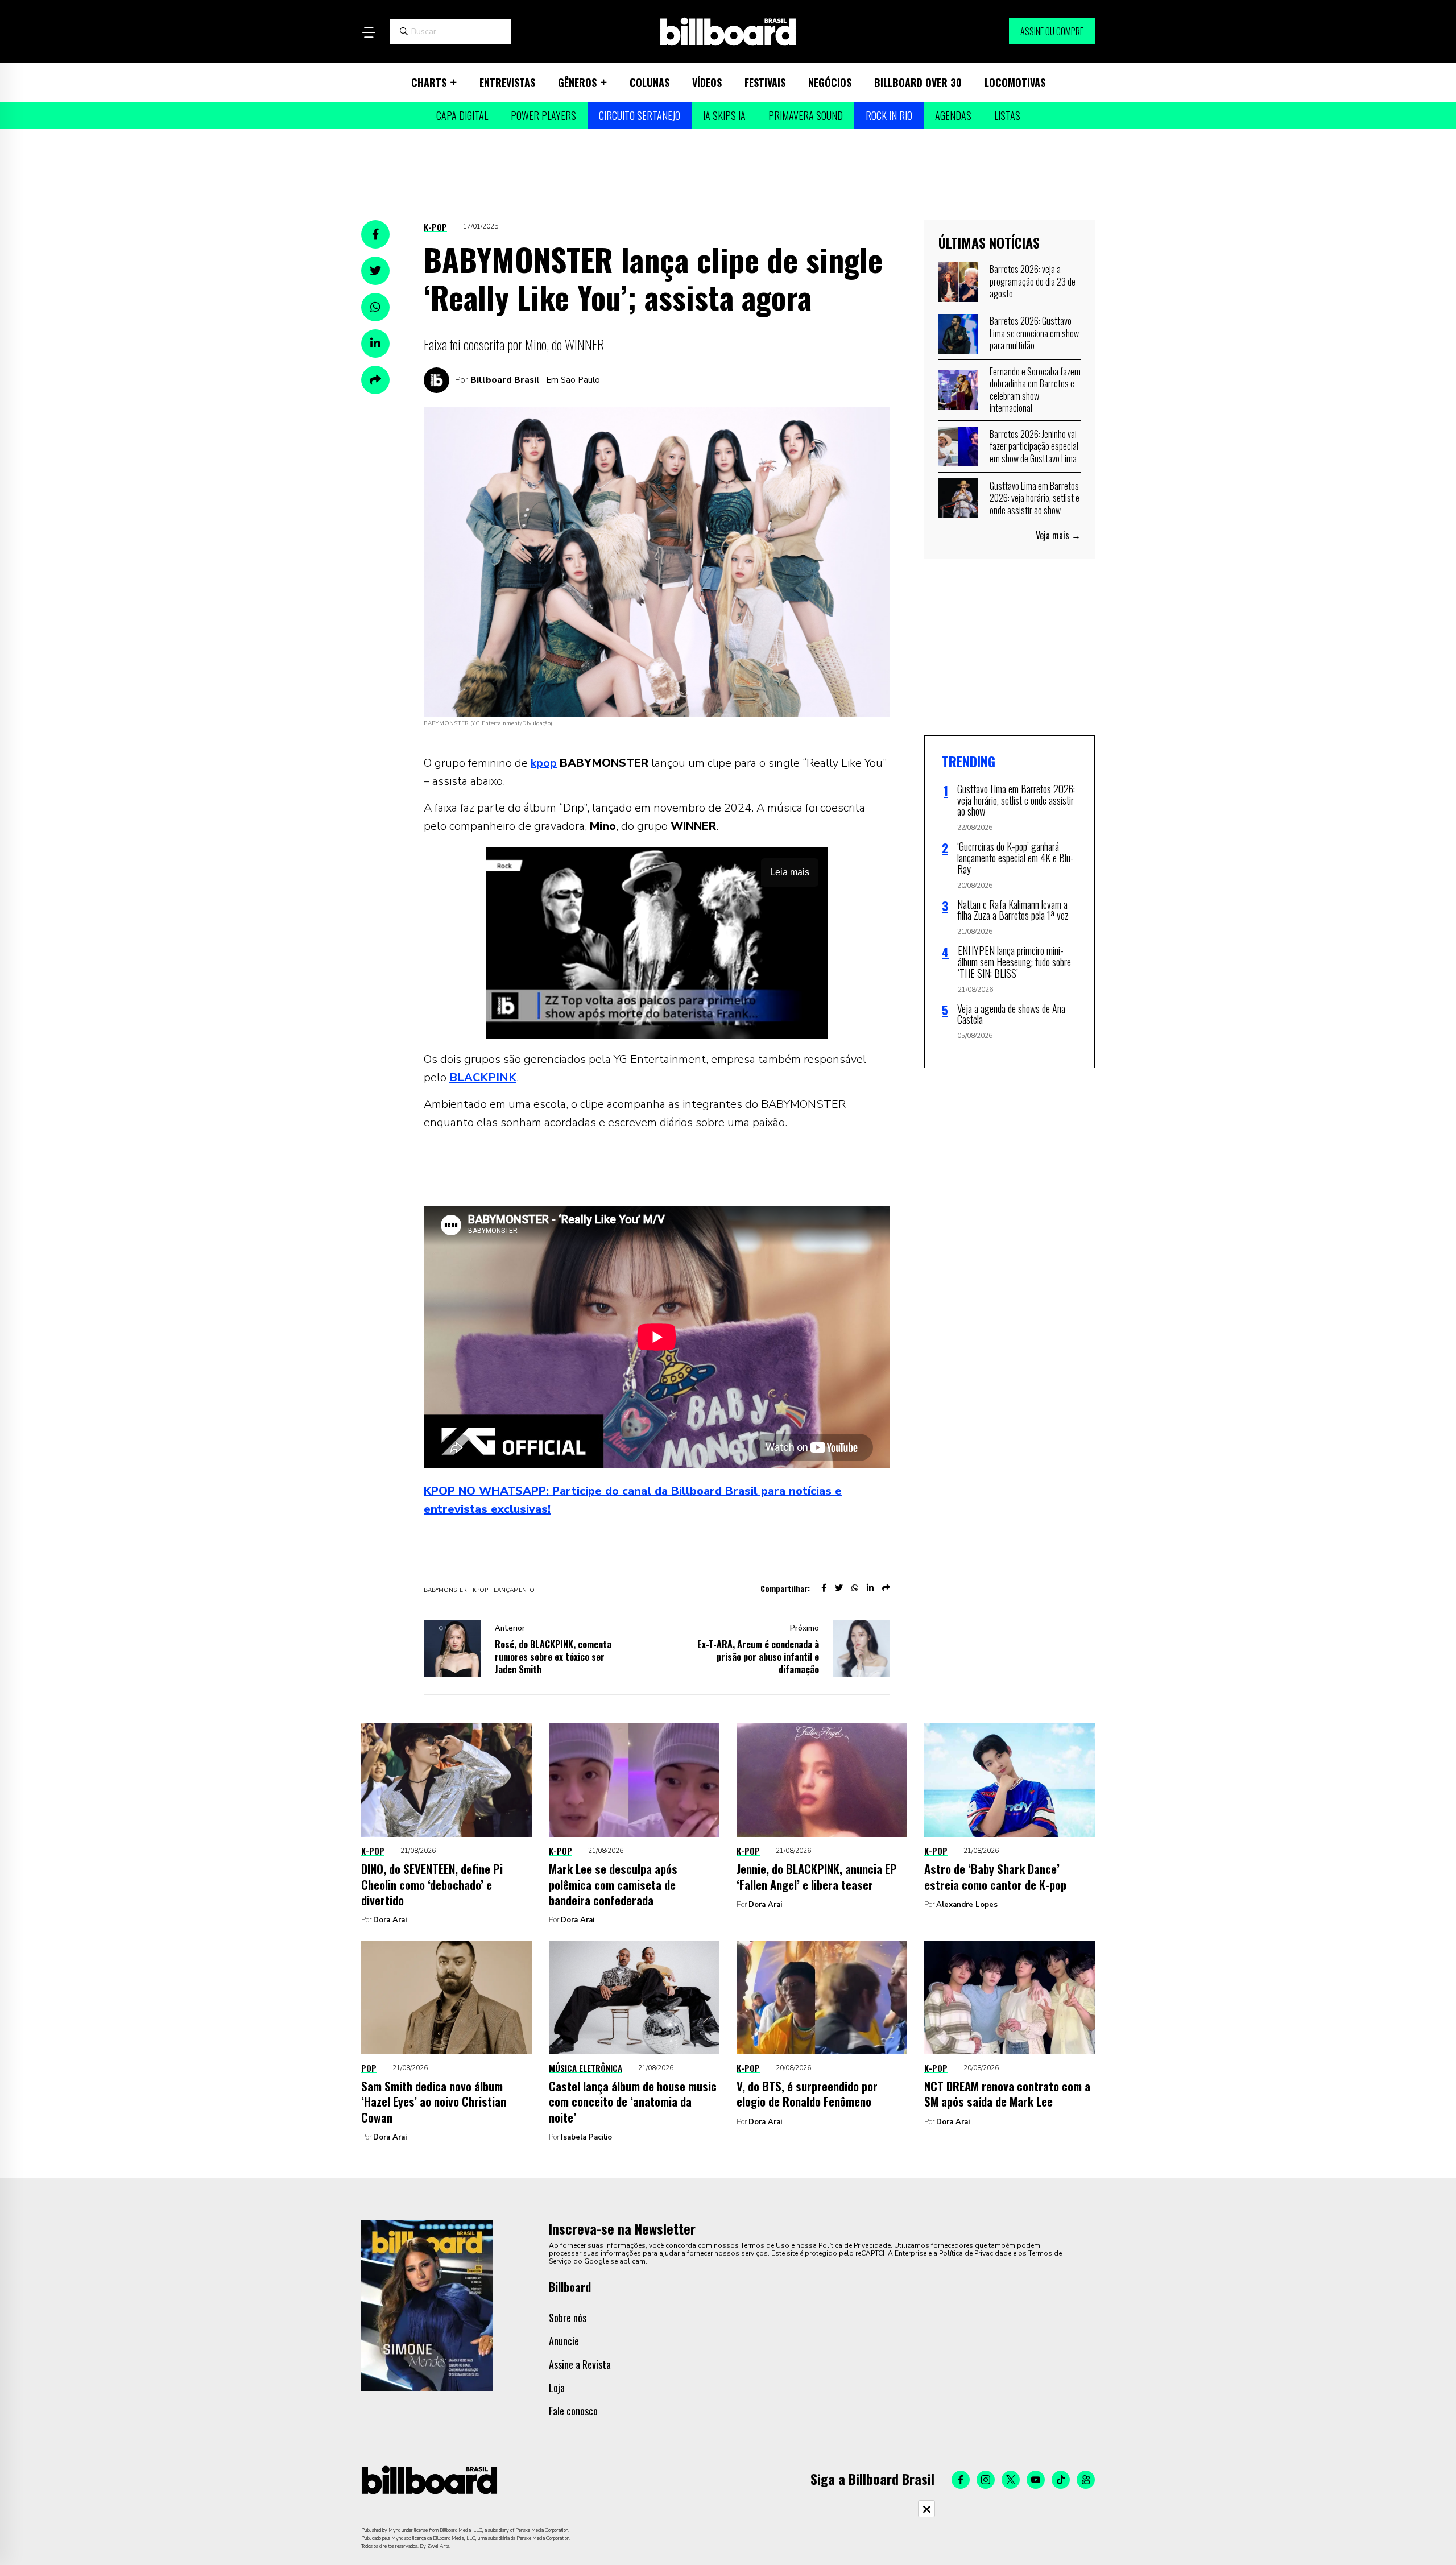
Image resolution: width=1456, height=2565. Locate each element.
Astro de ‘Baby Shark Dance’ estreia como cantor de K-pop (995, 1876)
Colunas (650, 82)
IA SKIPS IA (724, 115)
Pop (369, 2068)
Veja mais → (1058, 535)
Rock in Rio (889, 115)
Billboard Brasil (505, 380)
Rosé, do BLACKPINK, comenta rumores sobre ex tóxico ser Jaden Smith (553, 1657)
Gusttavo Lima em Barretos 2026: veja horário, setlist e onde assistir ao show (1035, 498)
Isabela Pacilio (586, 2137)
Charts (429, 82)
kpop (544, 763)
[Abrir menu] (369, 32)
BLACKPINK (483, 1077)
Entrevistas (507, 82)
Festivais (765, 82)
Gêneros (577, 82)
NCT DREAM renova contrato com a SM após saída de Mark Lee (1007, 2094)
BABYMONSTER (445, 1590)
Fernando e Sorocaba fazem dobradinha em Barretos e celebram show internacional (1035, 390)
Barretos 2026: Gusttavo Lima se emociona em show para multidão (1034, 333)
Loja (557, 2388)
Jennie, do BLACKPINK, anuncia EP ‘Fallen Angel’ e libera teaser (817, 1876)
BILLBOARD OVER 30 (918, 82)
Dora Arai (390, 1920)
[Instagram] (986, 2480)
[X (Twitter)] (1011, 2480)
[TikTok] (1061, 2480)
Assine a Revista (580, 2364)
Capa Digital (462, 115)
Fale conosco (573, 2411)
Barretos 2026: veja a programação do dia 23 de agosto (1033, 281)
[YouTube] (1036, 2480)
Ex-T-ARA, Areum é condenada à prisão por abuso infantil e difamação (758, 1657)
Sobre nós (568, 2318)
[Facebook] (961, 2480)
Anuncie (564, 2341)
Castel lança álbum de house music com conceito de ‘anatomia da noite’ (633, 2101)
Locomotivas (1015, 82)
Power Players (543, 115)
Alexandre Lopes (967, 1905)
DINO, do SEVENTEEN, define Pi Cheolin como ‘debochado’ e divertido (432, 1884)
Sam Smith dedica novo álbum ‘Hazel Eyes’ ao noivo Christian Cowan (434, 2101)
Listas (1007, 115)
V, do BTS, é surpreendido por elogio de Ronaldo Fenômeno (807, 2094)
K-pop (435, 227)
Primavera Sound (806, 115)
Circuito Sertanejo (640, 115)
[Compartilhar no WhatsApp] (375, 307)
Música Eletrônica (586, 2068)
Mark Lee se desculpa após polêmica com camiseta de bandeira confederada (613, 1884)
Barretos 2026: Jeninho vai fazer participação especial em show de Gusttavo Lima (1034, 446)
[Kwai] (1086, 2480)
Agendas (953, 115)
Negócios (830, 82)
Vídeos (707, 82)
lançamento (514, 1590)
